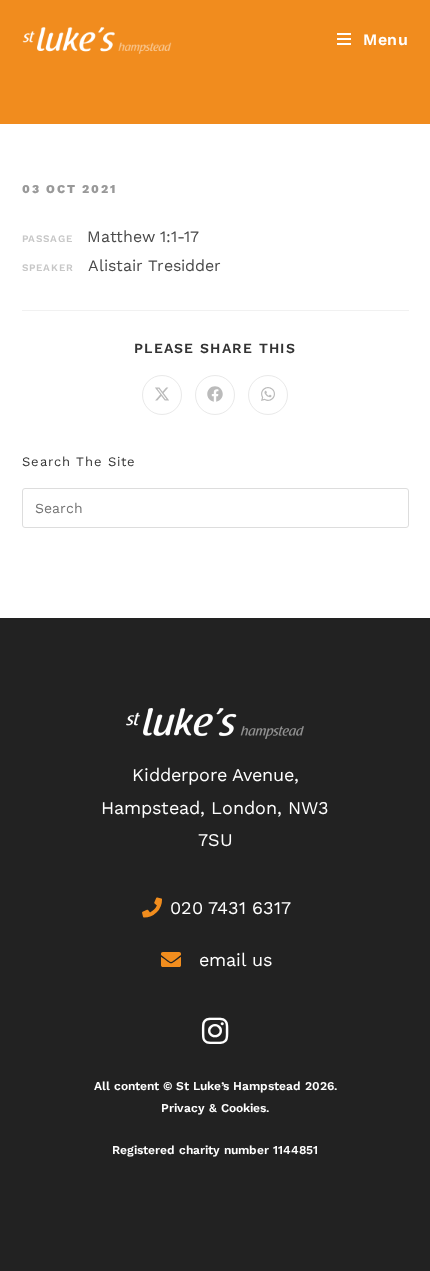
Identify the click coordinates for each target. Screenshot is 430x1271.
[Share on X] (162, 395)
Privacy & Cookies (213, 1108)
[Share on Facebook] (215, 395)
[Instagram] (215, 1031)
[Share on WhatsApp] (268, 395)
